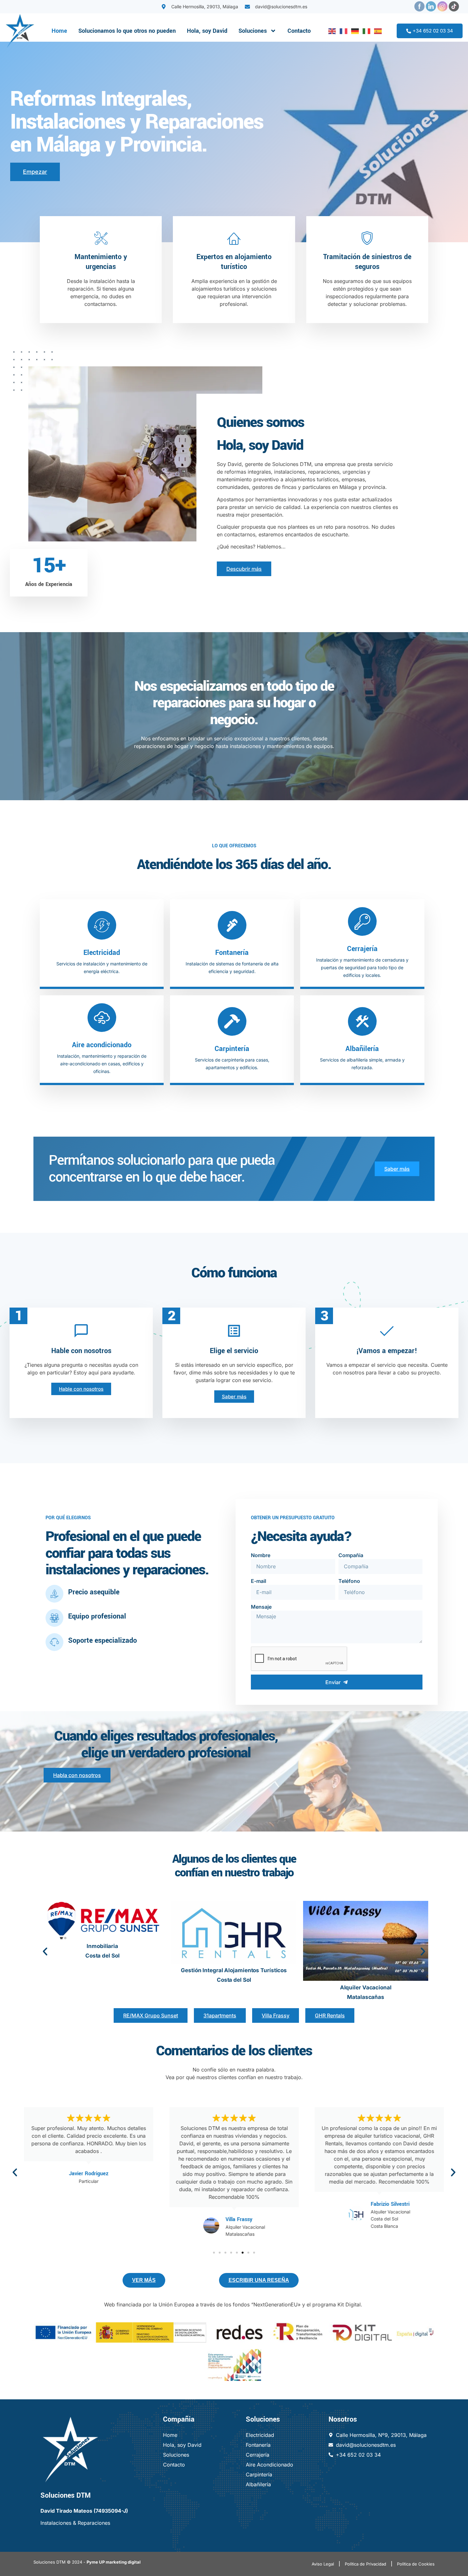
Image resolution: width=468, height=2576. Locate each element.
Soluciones (253, 31)
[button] (45, 1951)
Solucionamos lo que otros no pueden (127, 31)
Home (59, 31)
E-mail (259, 1581)
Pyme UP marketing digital (114, 2562)
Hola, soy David (207, 31)
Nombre (261, 1555)
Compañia (351, 1555)
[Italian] (365, 31)
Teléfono (349, 1581)
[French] (342, 31)
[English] (331, 31)
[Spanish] (377, 31)
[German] (354, 31)
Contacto (299, 31)
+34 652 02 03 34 (433, 31)
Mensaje (261, 1607)
